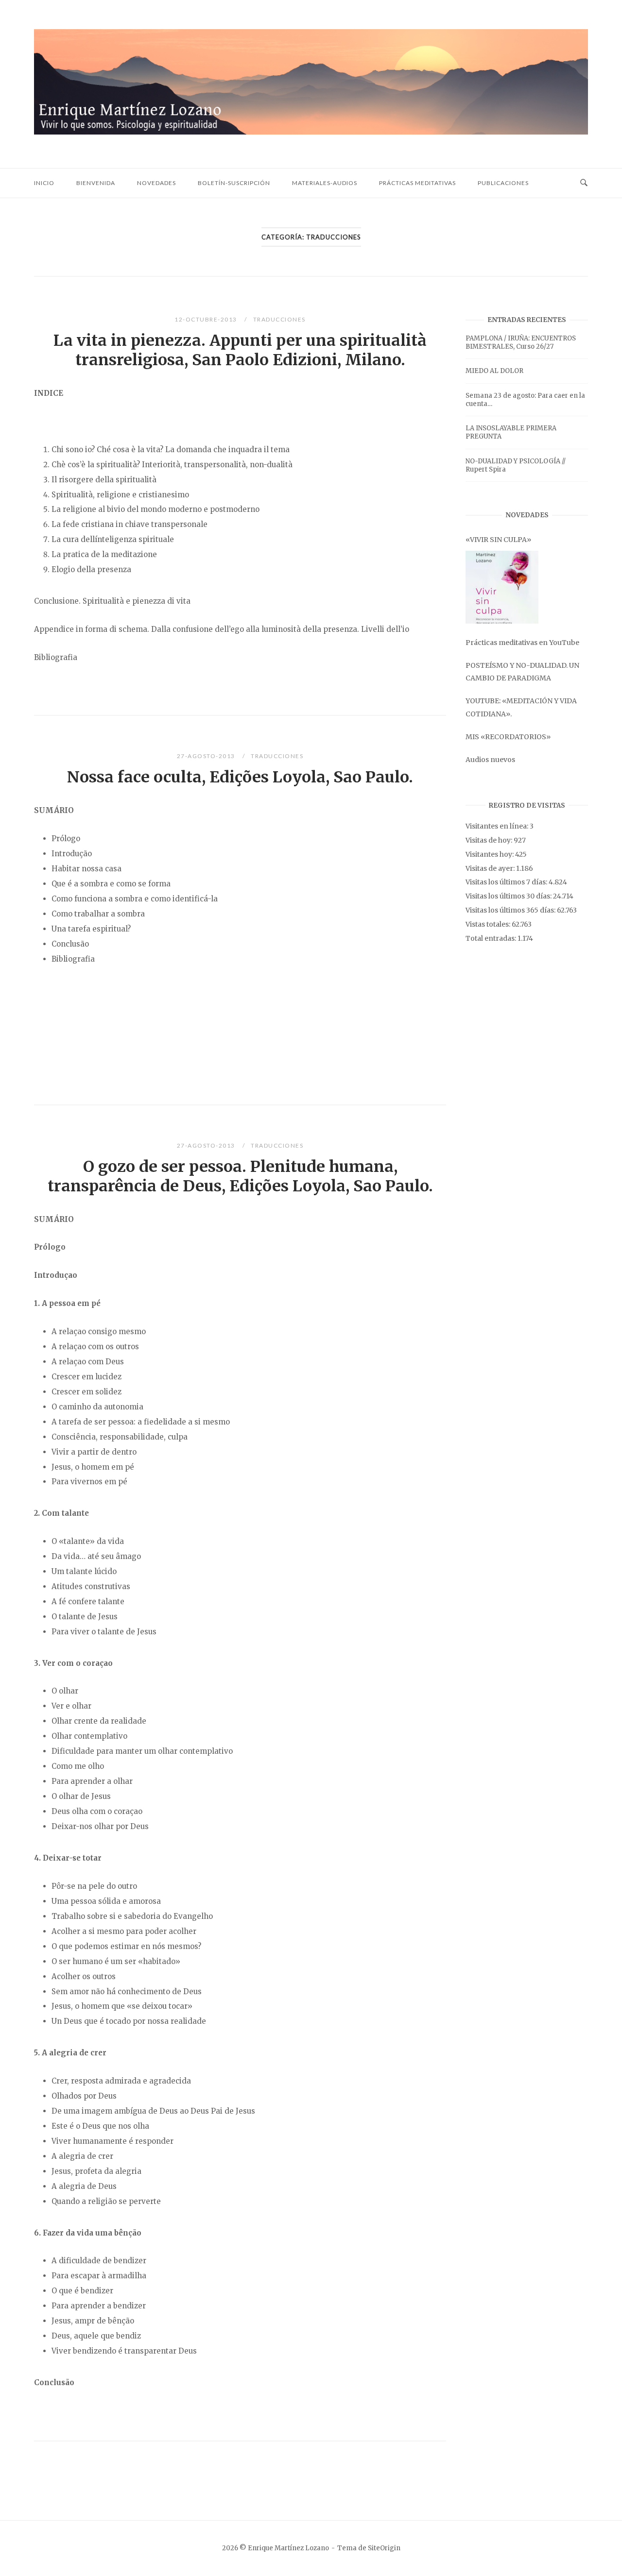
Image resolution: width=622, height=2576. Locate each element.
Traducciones (279, 319)
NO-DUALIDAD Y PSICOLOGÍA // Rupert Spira (516, 465)
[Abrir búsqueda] (584, 183)
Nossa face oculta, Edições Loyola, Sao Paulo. (240, 777)
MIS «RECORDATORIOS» (508, 737)
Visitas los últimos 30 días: (509, 896)
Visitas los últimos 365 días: (511, 910)
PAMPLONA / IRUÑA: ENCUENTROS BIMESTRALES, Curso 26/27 (521, 342)
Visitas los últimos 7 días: (507, 882)
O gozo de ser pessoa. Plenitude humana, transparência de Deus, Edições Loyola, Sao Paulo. (240, 1176)
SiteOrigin (384, 2548)
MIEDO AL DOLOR (494, 371)
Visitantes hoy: (490, 854)
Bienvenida (96, 183)
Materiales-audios (325, 183)
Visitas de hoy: (490, 840)
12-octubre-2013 (207, 319)
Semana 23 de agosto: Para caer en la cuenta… (525, 400)
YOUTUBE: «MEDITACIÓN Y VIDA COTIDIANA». (521, 707)
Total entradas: (492, 938)
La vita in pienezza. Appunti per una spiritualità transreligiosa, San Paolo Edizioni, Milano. (240, 350)
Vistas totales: (489, 924)
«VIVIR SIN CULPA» (498, 540)
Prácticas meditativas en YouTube (522, 643)
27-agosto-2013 (207, 756)
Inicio (44, 183)
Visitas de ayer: (491, 868)
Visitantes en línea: (498, 826)
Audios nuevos (490, 760)
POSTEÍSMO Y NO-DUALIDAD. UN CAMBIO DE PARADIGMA (522, 672)
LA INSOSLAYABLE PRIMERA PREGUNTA (511, 432)
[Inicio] (311, 132)
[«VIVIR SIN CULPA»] (502, 587)
